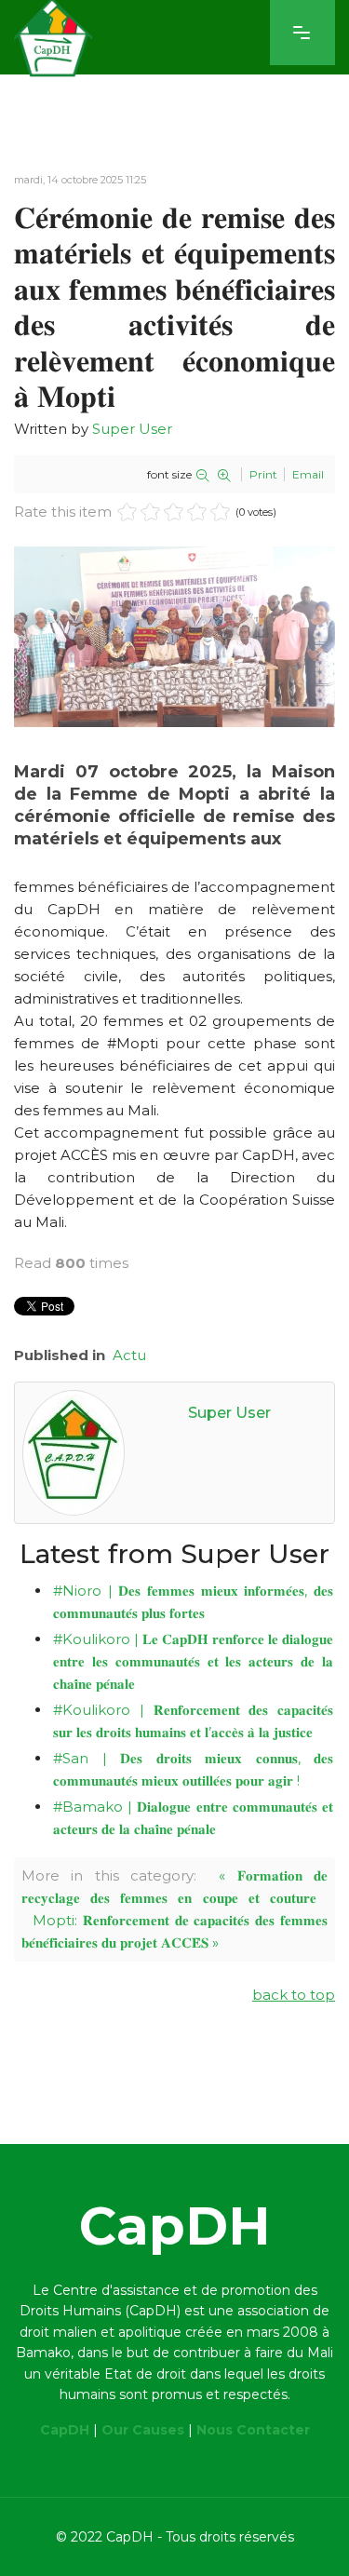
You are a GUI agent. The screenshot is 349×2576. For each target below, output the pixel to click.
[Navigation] (302, 33)
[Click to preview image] (174, 637)
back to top (294, 1995)
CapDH (65, 2430)
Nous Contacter (253, 2430)
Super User (132, 429)
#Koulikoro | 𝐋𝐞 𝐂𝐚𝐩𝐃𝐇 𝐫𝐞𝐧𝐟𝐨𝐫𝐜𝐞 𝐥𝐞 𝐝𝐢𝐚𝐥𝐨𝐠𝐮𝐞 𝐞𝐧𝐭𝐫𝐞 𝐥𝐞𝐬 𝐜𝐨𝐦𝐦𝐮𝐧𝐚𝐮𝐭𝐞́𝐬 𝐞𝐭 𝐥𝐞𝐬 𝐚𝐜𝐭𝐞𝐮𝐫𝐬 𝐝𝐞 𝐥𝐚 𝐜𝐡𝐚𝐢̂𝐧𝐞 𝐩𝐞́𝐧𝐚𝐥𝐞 (193, 1661)
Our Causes (143, 2430)
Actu (129, 1355)
